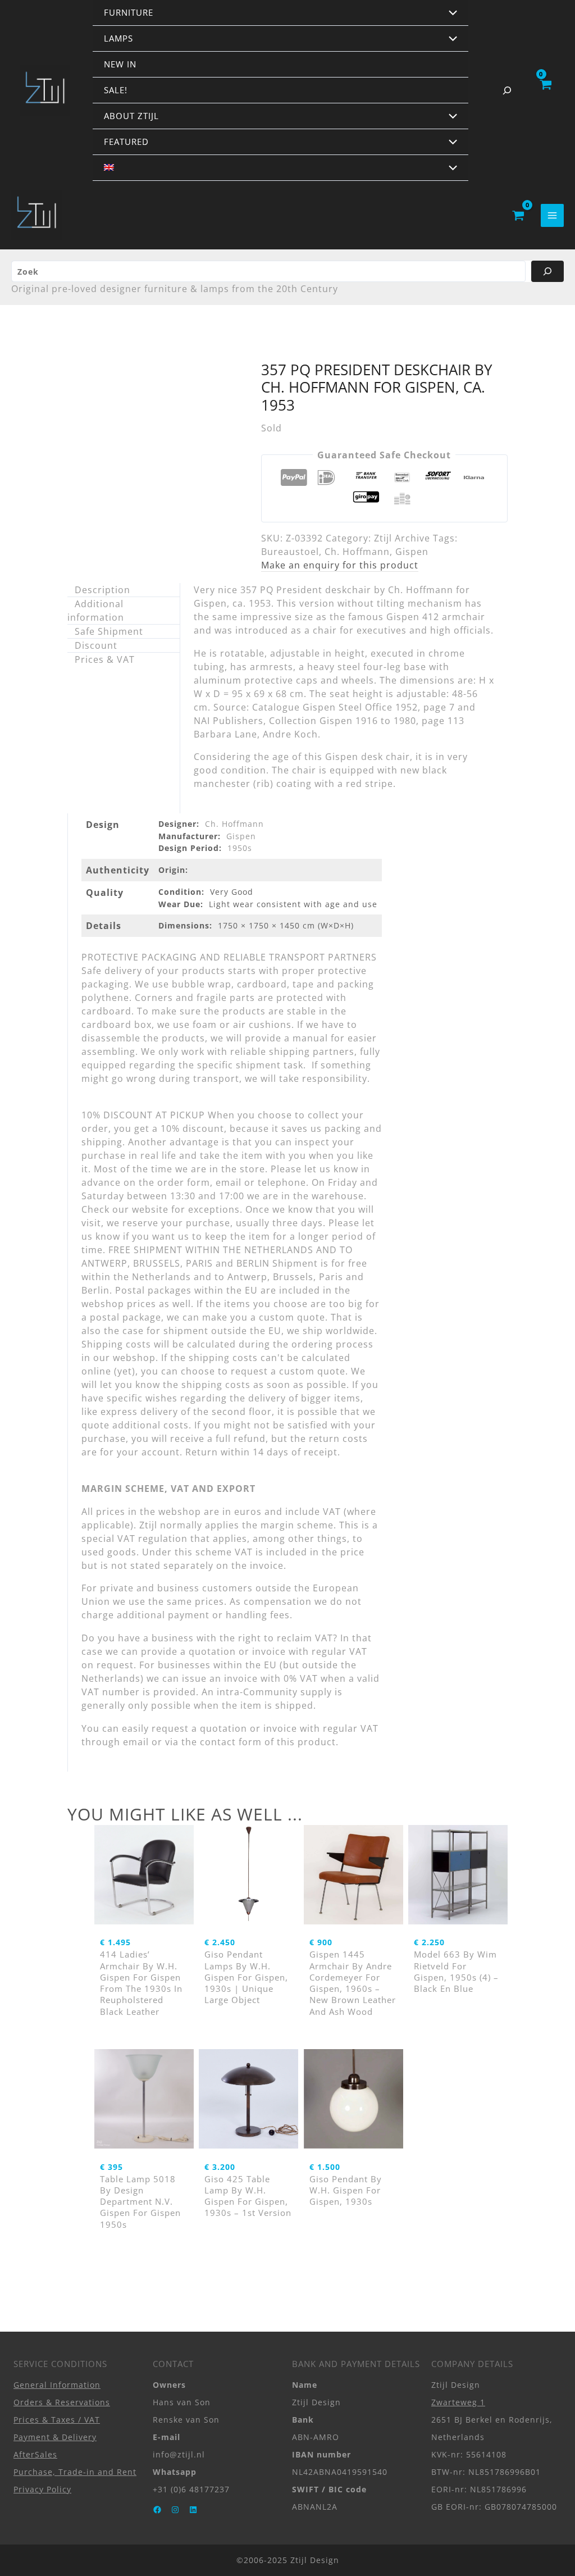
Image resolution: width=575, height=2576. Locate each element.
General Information (57, 2385)
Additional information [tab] (96, 611)
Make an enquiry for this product (340, 565)
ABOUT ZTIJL (131, 116)
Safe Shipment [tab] (109, 631)
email (136, 1742)
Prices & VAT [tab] (105, 659)
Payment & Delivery (55, 2437)
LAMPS (118, 38)
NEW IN (120, 64)
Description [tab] (102, 590)
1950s (240, 848)
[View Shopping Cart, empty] (545, 90)
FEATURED (126, 142)
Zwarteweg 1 (458, 2402)
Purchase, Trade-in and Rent (75, 2472)
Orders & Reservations (62, 2402)
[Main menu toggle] (552, 215)
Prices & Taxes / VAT (57, 2420)
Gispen (412, 552)
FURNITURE (129, 12)
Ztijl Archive (402, 538)
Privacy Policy (42, 2489)
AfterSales (35, 2454)
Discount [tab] (96, 645)
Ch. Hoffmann (357, 552)
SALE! (116, 90)
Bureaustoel (290, 552)
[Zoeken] (547, 271)
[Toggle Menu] (450, 13)
